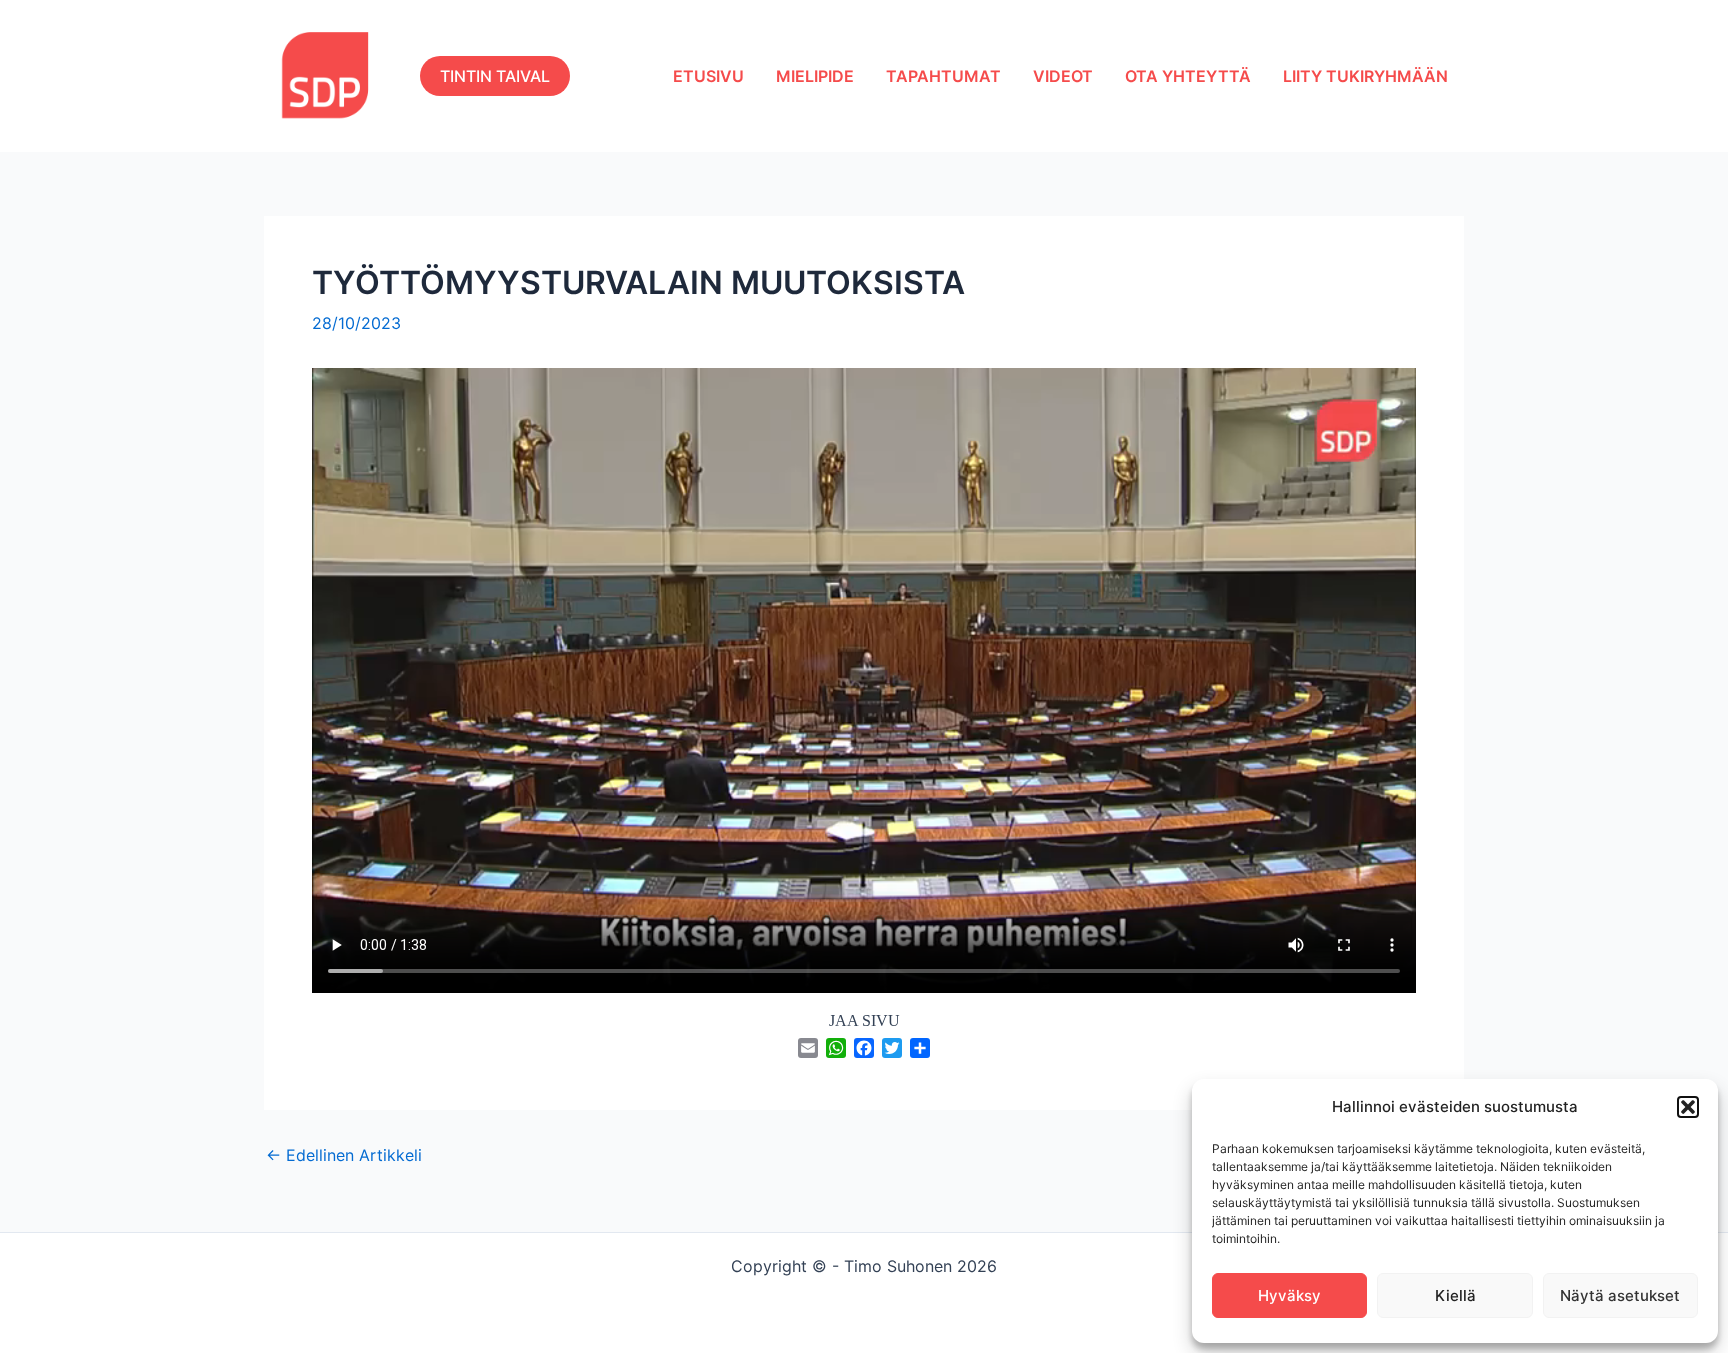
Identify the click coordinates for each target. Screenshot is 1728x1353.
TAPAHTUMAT (943, 76)
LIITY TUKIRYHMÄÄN (1365, 76)
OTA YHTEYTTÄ (1188, 76)
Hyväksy (1289, 1295)
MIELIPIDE (815, 76)
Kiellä (1455, 1295)
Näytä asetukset (1620, 1295)
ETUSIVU (708, 76)
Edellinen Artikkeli (344, 1155)
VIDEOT (1063, 76)
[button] (1688, 1107)
